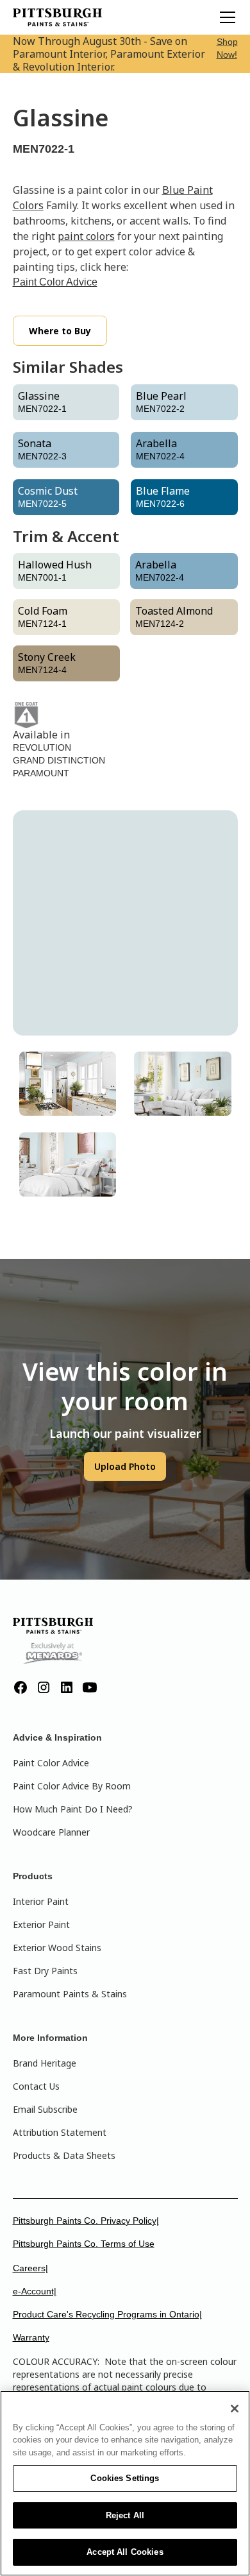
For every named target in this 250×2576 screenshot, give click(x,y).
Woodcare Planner (51, 1832)
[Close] (235, 2409)
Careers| (30, 2268)
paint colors (86, 236)
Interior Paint (41, 1901)
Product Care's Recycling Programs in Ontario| (107, 2314)
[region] (125, 2483)
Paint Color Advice (55, 282)
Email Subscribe (45, 2109)
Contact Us (36, 2086)
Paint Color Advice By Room (72, 1786)
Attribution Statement (60, 2132)
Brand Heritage (45, 2063)
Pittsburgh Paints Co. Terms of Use (84, 2244)
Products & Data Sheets (64, 2155)
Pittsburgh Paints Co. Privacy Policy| (86, 2221)
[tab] (68, 1084)
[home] (58, 17)
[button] (225, 17)
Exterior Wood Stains (57, 1948)
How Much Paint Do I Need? (73, 1809)
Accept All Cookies (125, 2552)
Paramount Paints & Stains (70, 1994)
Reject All (125, 2515)
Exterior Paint (41, 1924)
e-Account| (35, 2291)
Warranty (31, 2337)
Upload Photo (125, 1466)
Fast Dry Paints (45, 1971)
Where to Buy (60, 331)
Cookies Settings (125, 2478)
